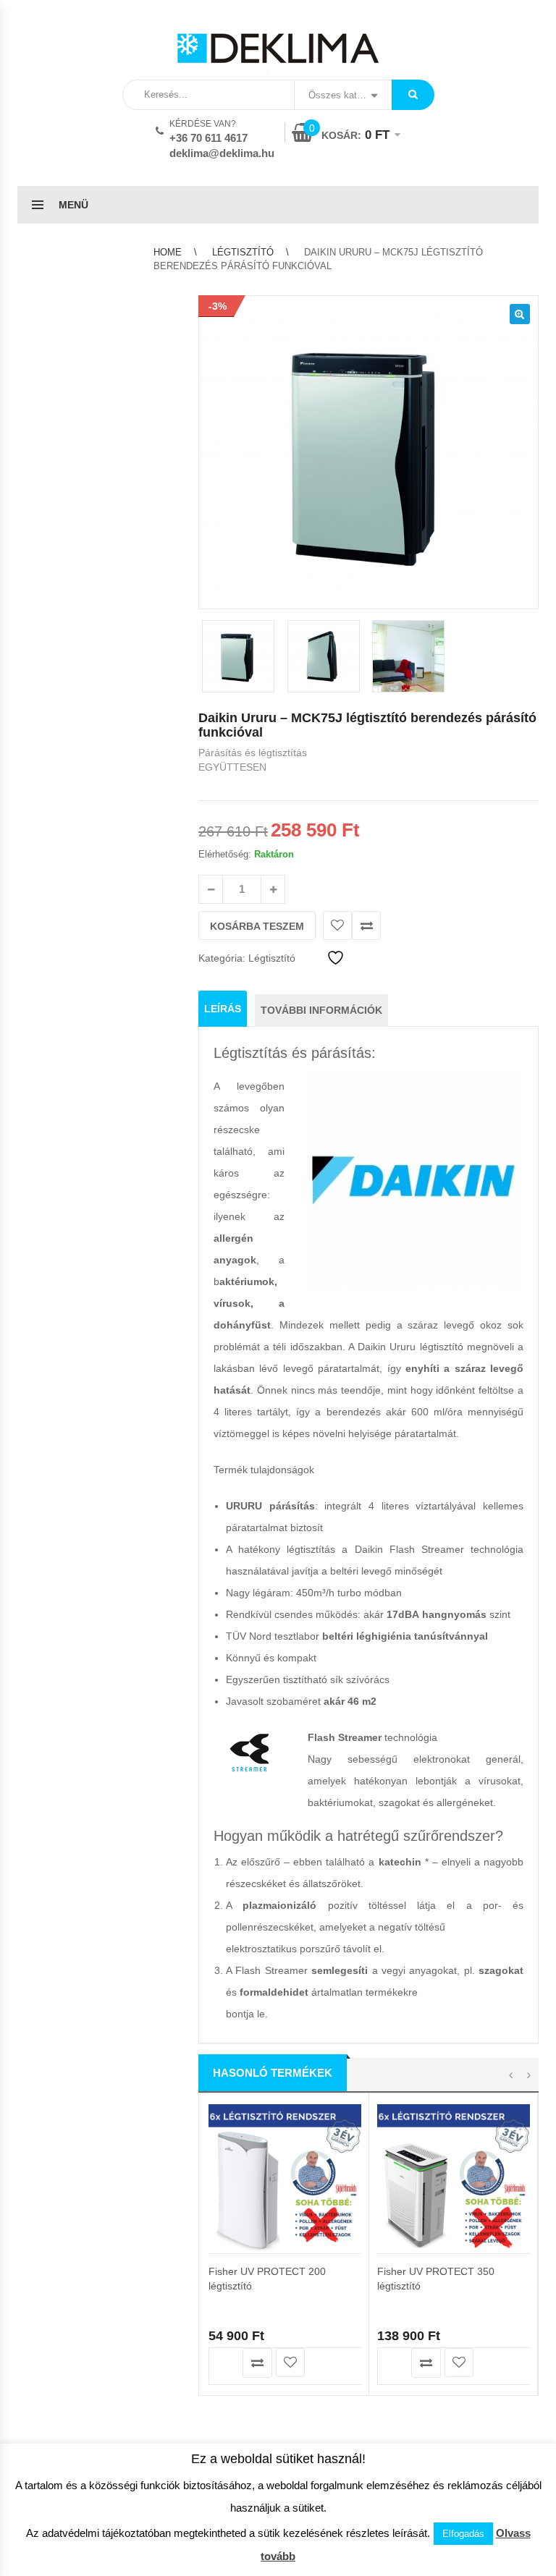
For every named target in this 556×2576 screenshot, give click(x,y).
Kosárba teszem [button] (224, 2363)
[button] (520, 314)
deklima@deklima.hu (222, 153)
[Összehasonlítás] (366, 925)
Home (168, 252)
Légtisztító (243, 252)
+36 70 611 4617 (208, 138)
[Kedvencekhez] (337, 925)
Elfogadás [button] (463, 2534)
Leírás (223, 1009)
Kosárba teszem (257, 926)
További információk (321, 1010)
